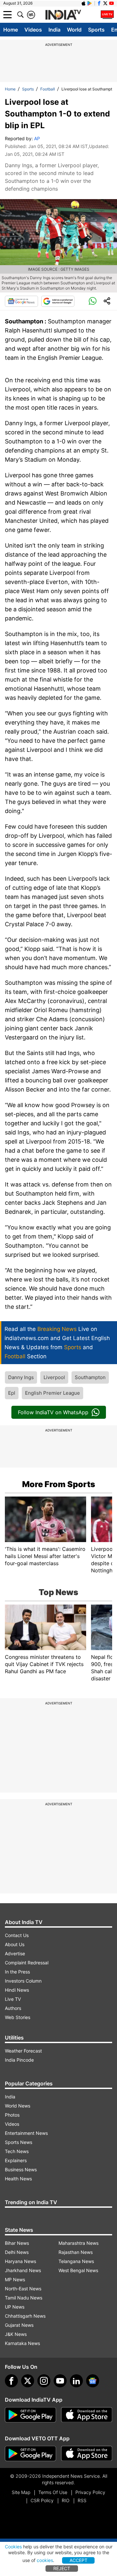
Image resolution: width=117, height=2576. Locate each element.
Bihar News (17, 2243)
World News (18, 2106)
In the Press (17, 1972)
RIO (66, 2500)
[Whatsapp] (93, 301)
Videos (33, 30)
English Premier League (52, 1393)
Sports (96, 30)
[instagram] (44, 2381)
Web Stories (18, 2017)
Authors (13, 2008)
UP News (15, 2307)
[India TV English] (63, 15)
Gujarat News (19, 2325)
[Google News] (21, 301)
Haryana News (20, 2261)
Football (48, 89)
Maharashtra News (78, 2243)
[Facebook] (11, 2381)
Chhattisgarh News (25, 2316)
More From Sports (59, 1484)
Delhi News (17, 2252)
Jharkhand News (23, 2270)
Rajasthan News (76, 2252)
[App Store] (87, 2415)
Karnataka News (22, 2343)
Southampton (90, 1377)
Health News (18, 2179)
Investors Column (23, 1981)
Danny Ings (21, 1377)
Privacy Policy (90, 2492)
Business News (21, 2169)
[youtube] (60, 2381)
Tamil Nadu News (24, 2298)
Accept (78, 2560)
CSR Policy (42, 2500)
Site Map (21, 2492)
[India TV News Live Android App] (31, 2415)
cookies (45, 2560)
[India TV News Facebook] (99, 3)
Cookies (13, 2547)
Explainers (16, 2160)
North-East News (23, 2289)
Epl (12, 1393)
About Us (15, 1944)
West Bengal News (78, 2270)
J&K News (16, 2334)
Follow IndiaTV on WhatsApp (53, 1412)
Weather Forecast (23, 2051)
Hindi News (17, 1990)
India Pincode (19, 2060)
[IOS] (84, 3)
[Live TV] (107, 15)
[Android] (90, 3)
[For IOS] (87, 2454)
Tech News (17, 2151)
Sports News (19, 2142)
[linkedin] (76, 2381)
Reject (62, 2568)
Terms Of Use (53, 2492)
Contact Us (17, 1935)
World (74, 30)
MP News (15, 2279)
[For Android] (31, 2454)
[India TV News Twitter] (105, 3)
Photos (12, 2115)
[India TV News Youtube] (111, 3)
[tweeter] (28, 2381)
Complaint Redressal (27, 1963)
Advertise (15, 1953)
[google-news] (93, 2381)
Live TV (13, 1999)
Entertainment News (26, 2133)
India (54, 30)
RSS (82, 2500)
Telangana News (76, 2261)
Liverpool (54, 1377)
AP (37, 138)
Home (11, 30)
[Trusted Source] (58, 301)
